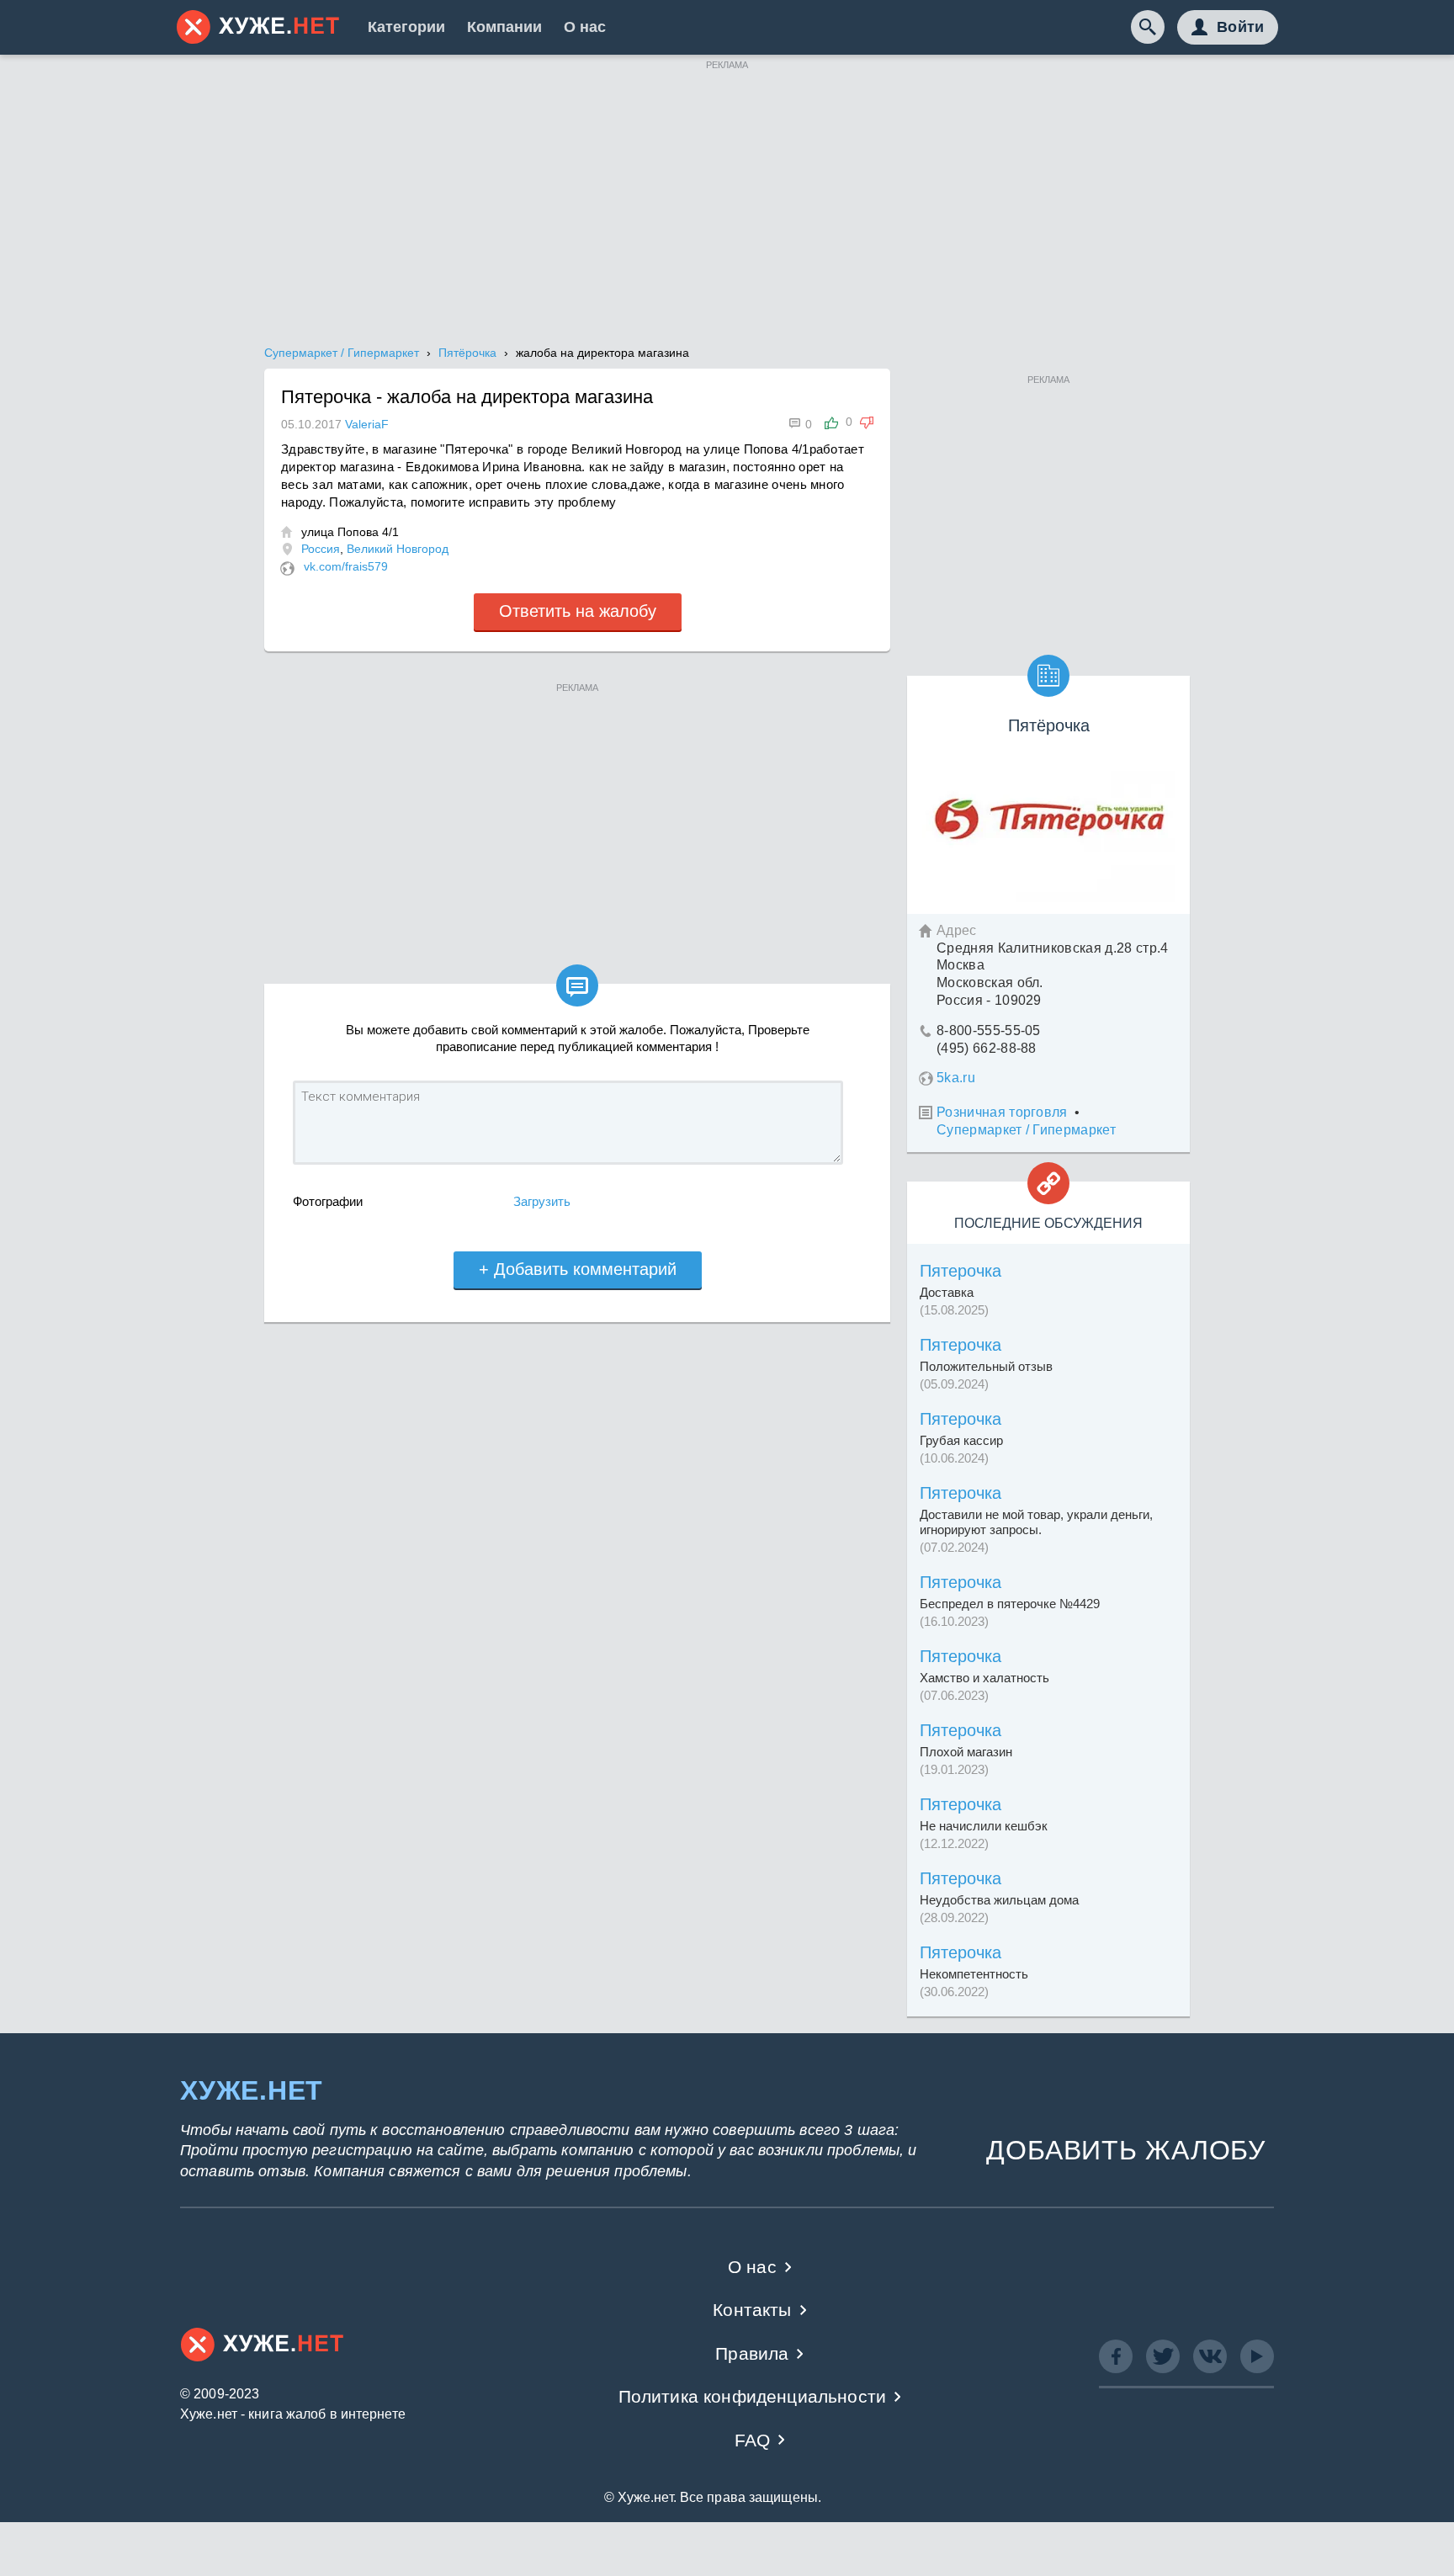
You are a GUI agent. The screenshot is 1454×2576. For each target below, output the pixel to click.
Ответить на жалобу (578, 611)
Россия (321, 549)
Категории (406, 27)
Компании (504, 27)
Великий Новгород (398, 549)
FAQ (753, 2440)
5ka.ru (956, 1078)
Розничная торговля (1002, 1112)
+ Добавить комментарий (578, 1269)
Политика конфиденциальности (753, 2396)
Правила (752, 2353)
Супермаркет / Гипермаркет (1026, 1130)
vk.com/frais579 (346, 566)
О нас (585, 27)
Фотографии (328, 1201)
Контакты (752, 2310)
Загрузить (542, 1201)
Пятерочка (960, 1271)
